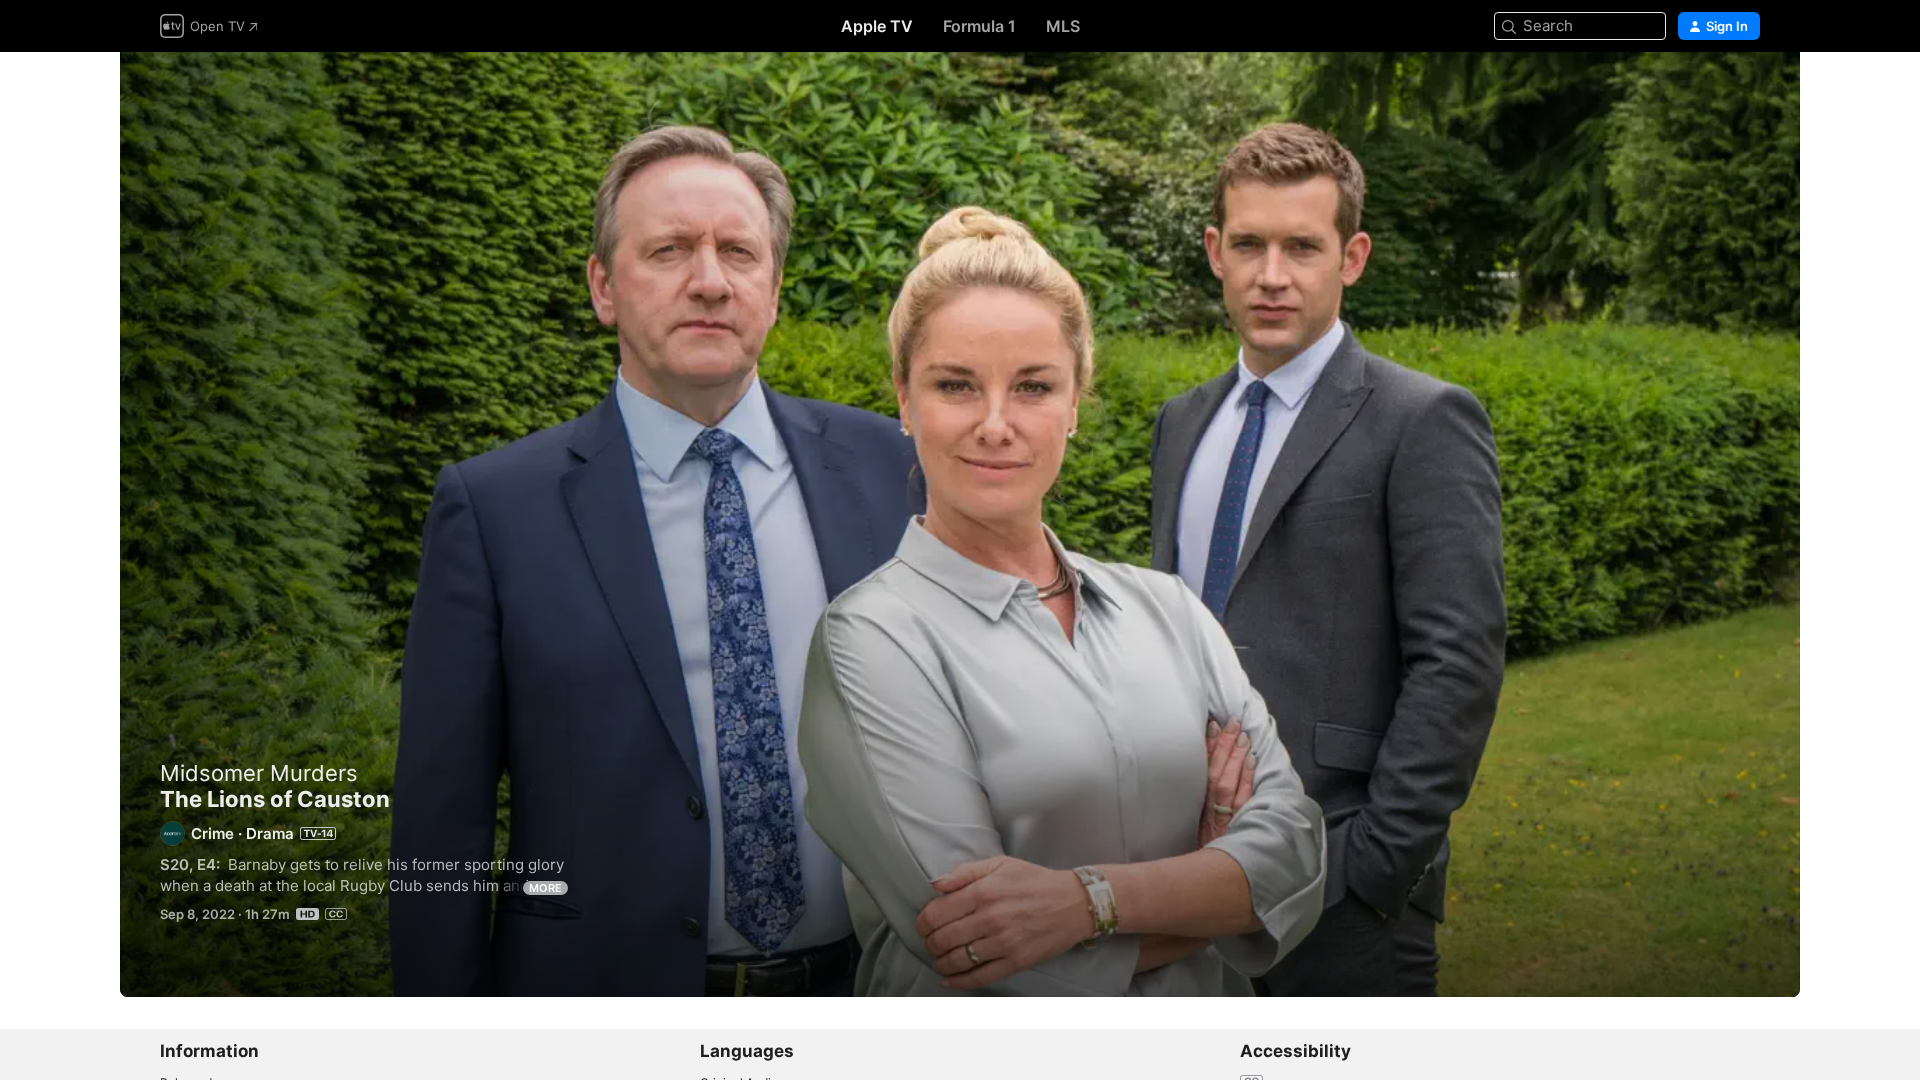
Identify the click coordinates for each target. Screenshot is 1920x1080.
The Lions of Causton (960, 524)
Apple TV (877, 26)
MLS (1063, 26)
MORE (545, 888)
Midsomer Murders (259, 773)
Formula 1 (979, 26)
